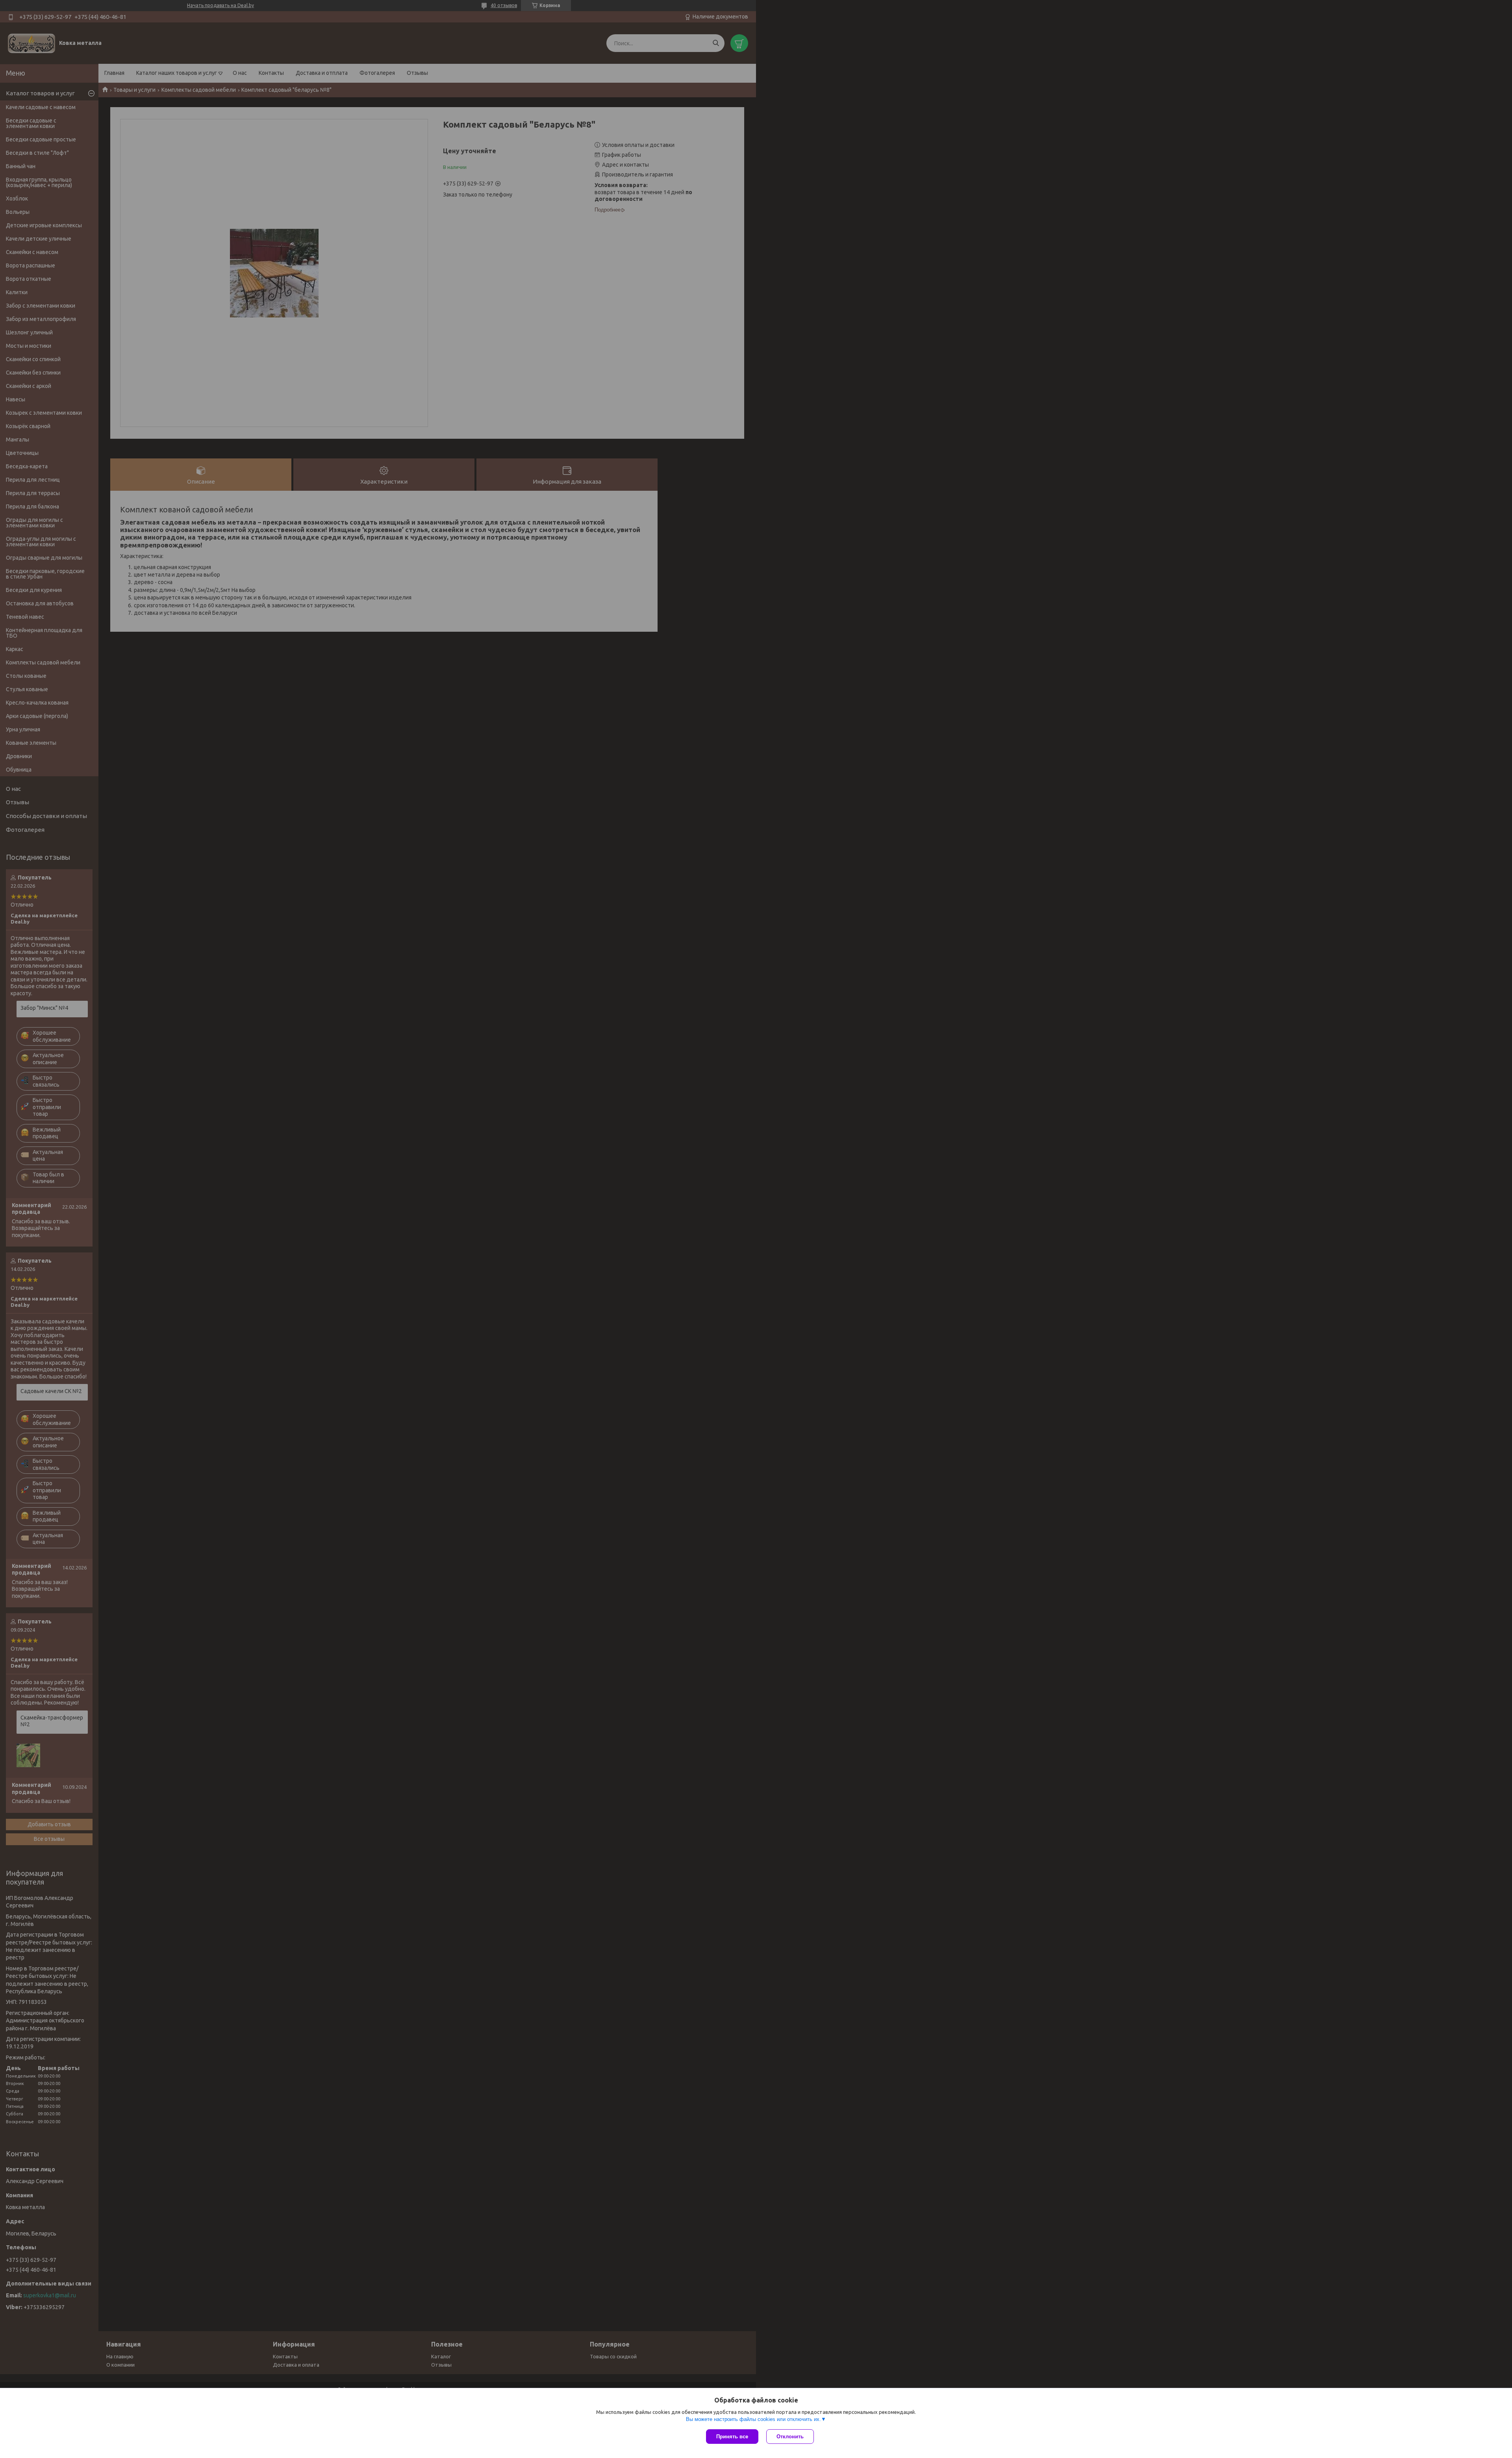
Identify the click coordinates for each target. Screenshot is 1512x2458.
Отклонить (790, 2437)
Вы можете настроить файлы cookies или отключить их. (753, 2419)
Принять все (732, 2437)
